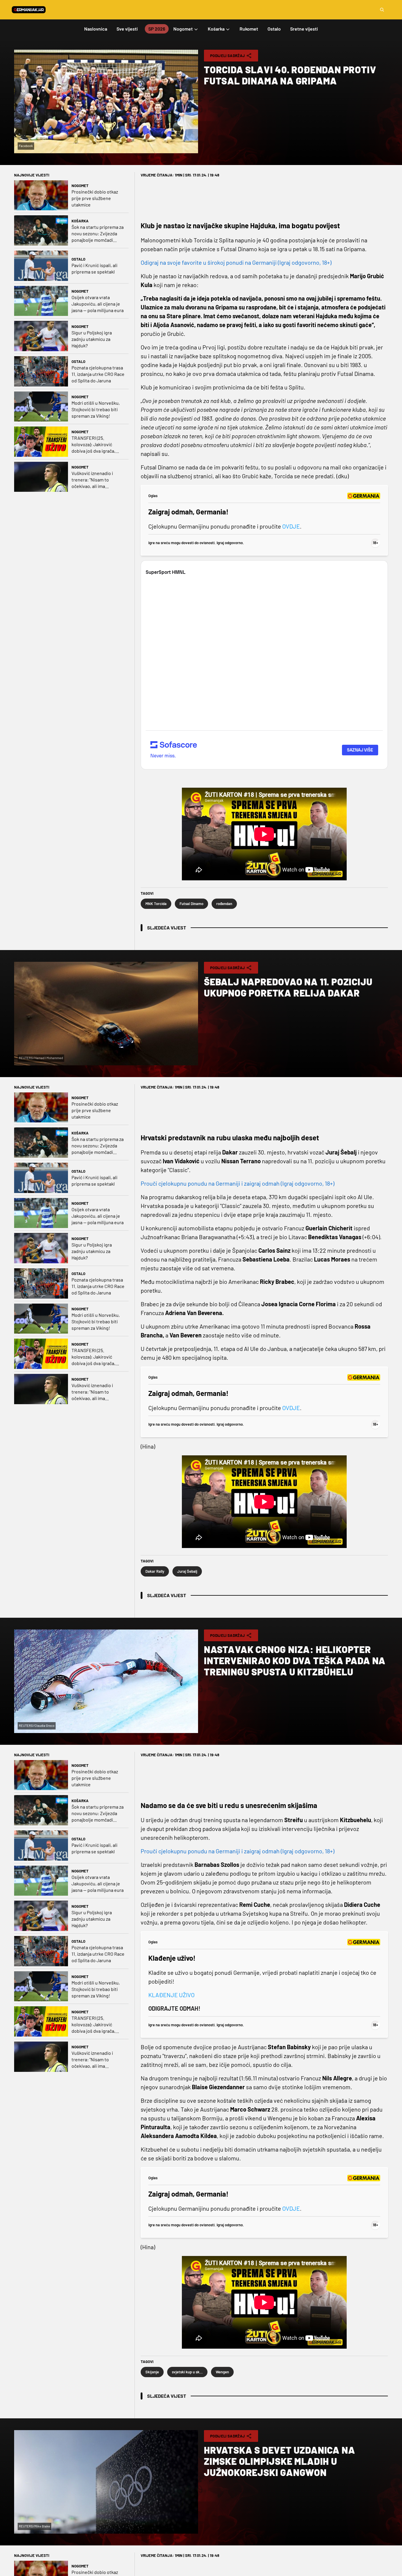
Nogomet (80, 186)
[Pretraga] (382, 10)
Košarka (80, 221)
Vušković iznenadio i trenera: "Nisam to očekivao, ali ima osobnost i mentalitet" (94, 480)
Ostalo (78, 259)
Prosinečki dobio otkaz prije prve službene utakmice (95, 198)
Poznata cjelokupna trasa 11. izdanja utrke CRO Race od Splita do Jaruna (98, 374)
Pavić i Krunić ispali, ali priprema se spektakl (94, 268)
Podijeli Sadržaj (227, 56)
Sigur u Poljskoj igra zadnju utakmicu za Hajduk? (92, 339)
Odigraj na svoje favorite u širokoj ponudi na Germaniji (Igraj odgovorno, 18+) (236, 262)
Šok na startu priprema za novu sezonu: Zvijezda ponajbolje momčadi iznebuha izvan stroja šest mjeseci (98, 234)
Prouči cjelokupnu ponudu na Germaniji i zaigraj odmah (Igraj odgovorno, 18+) (237, 1183)
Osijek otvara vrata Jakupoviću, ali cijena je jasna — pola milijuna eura (98, 304)
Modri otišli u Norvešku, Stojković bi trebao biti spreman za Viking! (96, 409)
